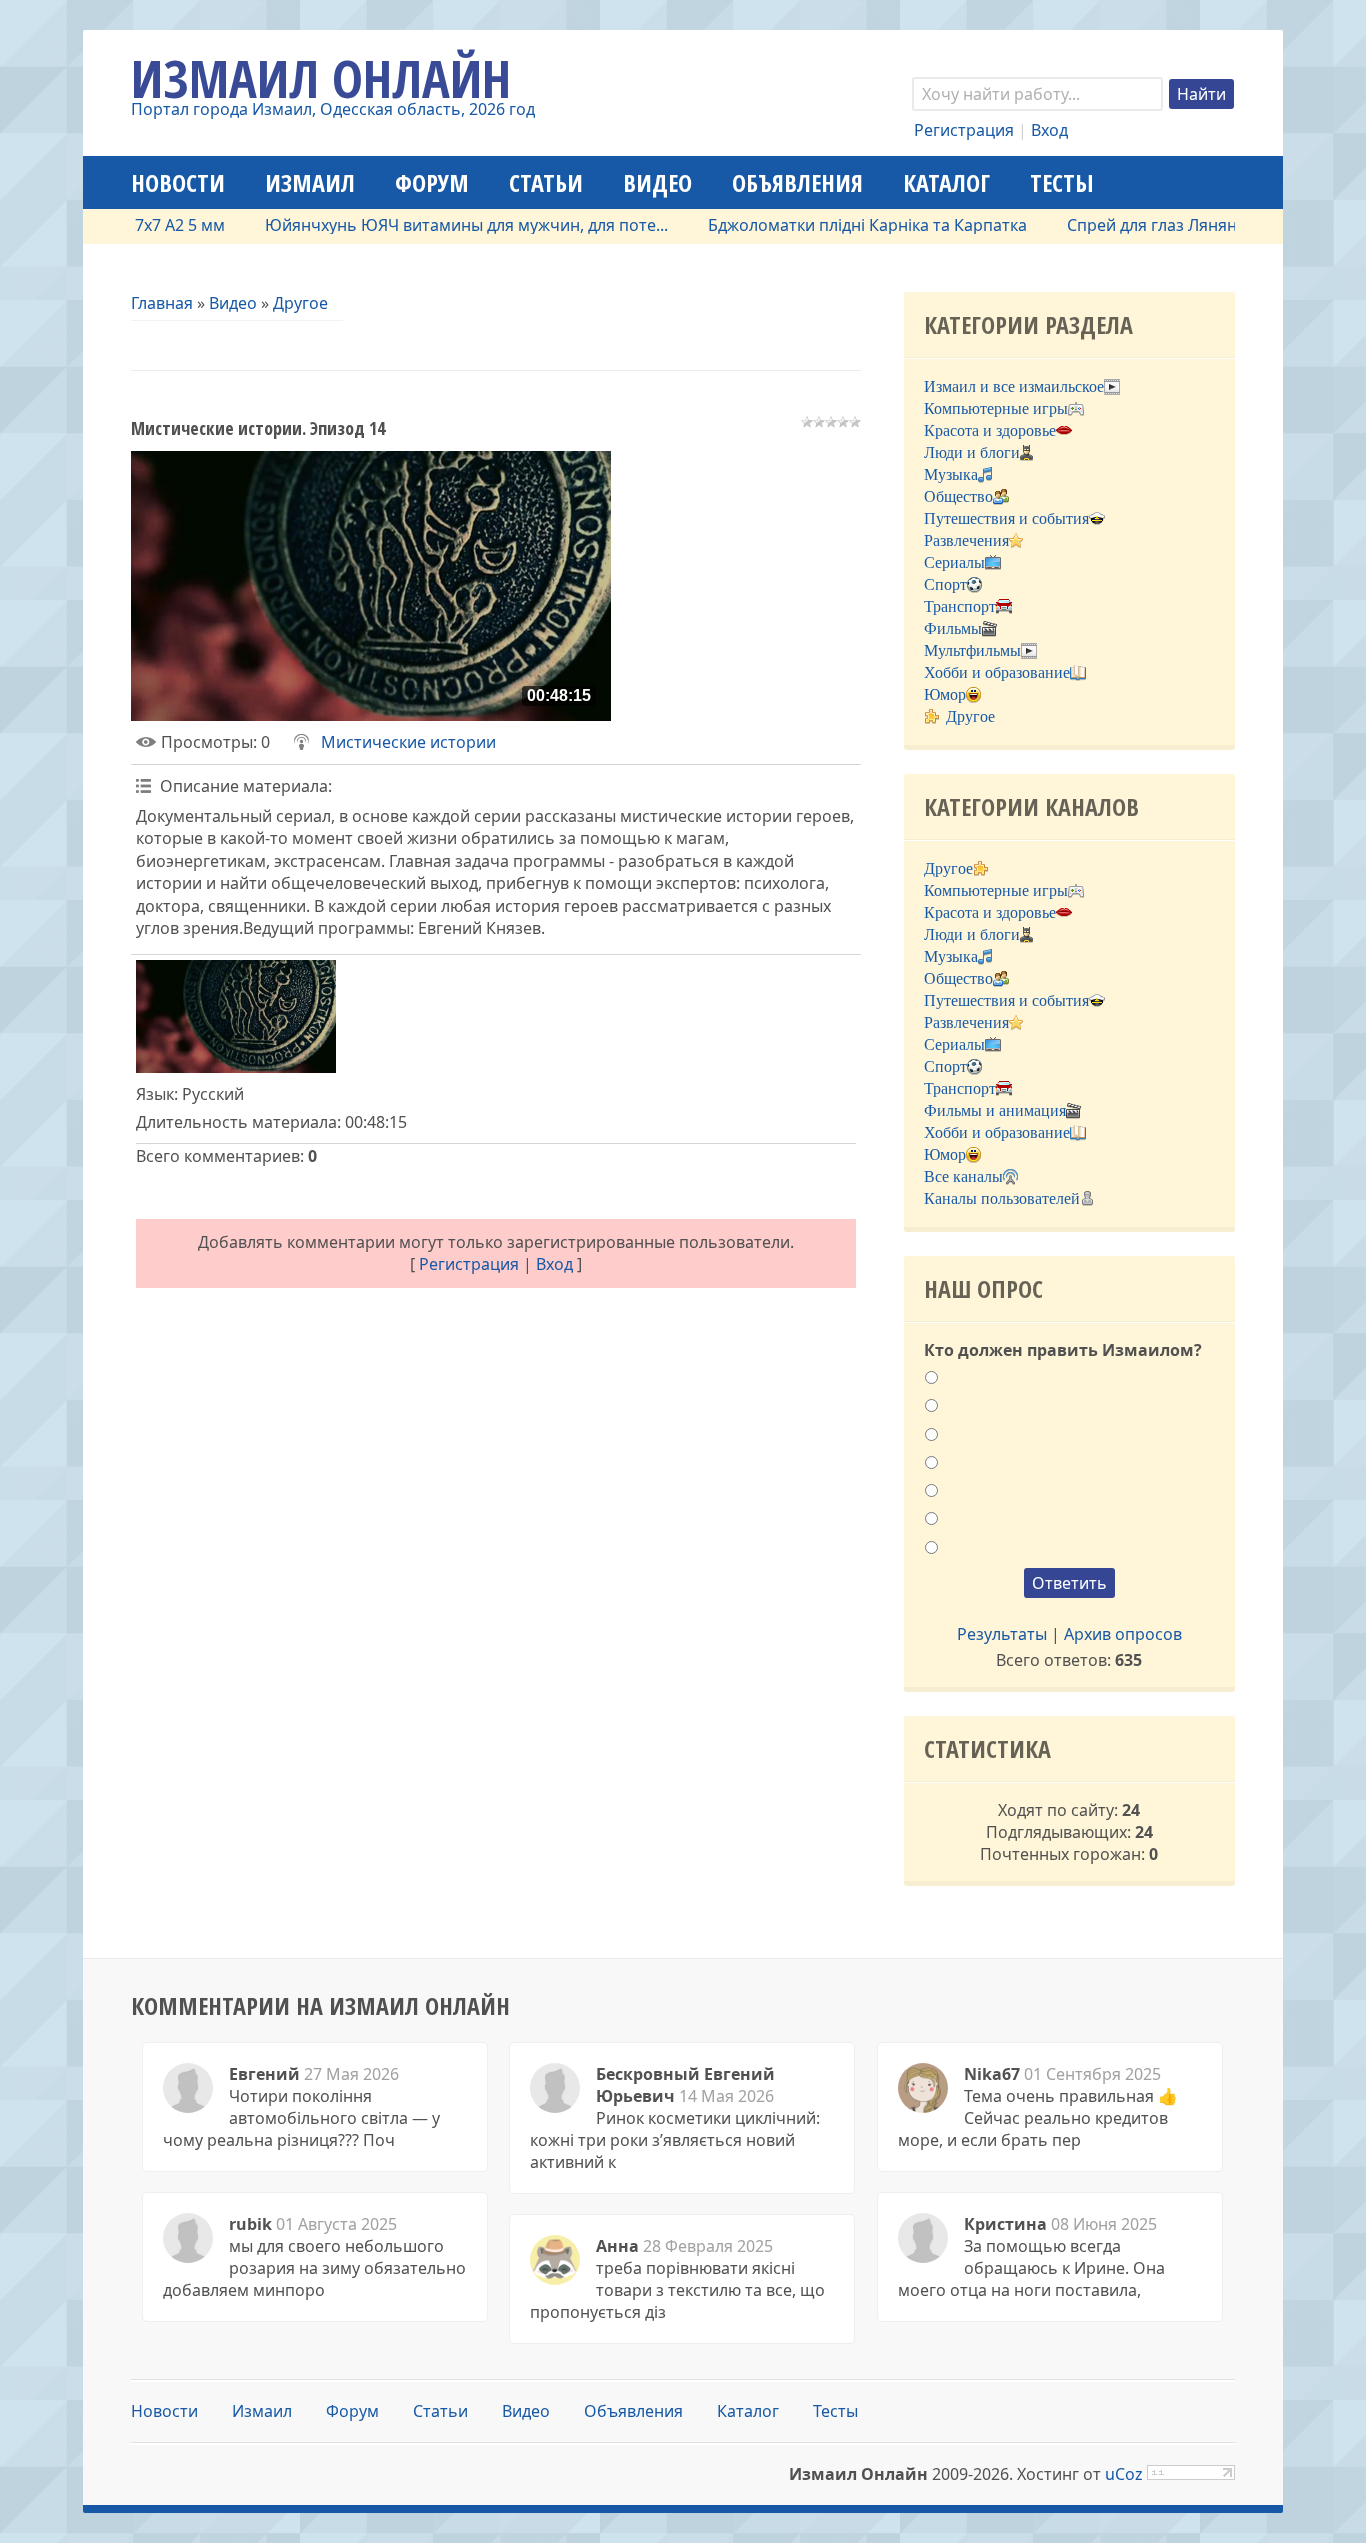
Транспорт (960, 606)
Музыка (951, 474)
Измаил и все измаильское (1014, 386)
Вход (1049, 130)
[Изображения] (236, 1016)
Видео (233, 303)
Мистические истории (408, 742)
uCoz (1124, 2474)
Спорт (945, 584)
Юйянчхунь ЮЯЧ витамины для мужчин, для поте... (423, 225)
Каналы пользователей (1002, 1198)
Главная (162, 303)
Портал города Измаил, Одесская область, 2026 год (333, 109)
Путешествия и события (1006, 518)
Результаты (1002, 1634)
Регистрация (964, 130)
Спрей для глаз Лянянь (1114, 225)
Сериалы (954, 562)
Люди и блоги (972, 452)
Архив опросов (1123, 1634)
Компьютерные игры (996, 408)
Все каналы (963, 1176)
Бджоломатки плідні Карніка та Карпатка (824, 225)
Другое (300, 303)
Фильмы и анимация (995, 1110)
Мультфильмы (972, 650)
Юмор (945, 694)
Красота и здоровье (990, 430)
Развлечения (966, 540)
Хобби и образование (997, 672)
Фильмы (953, 628)
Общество (958, 496)
